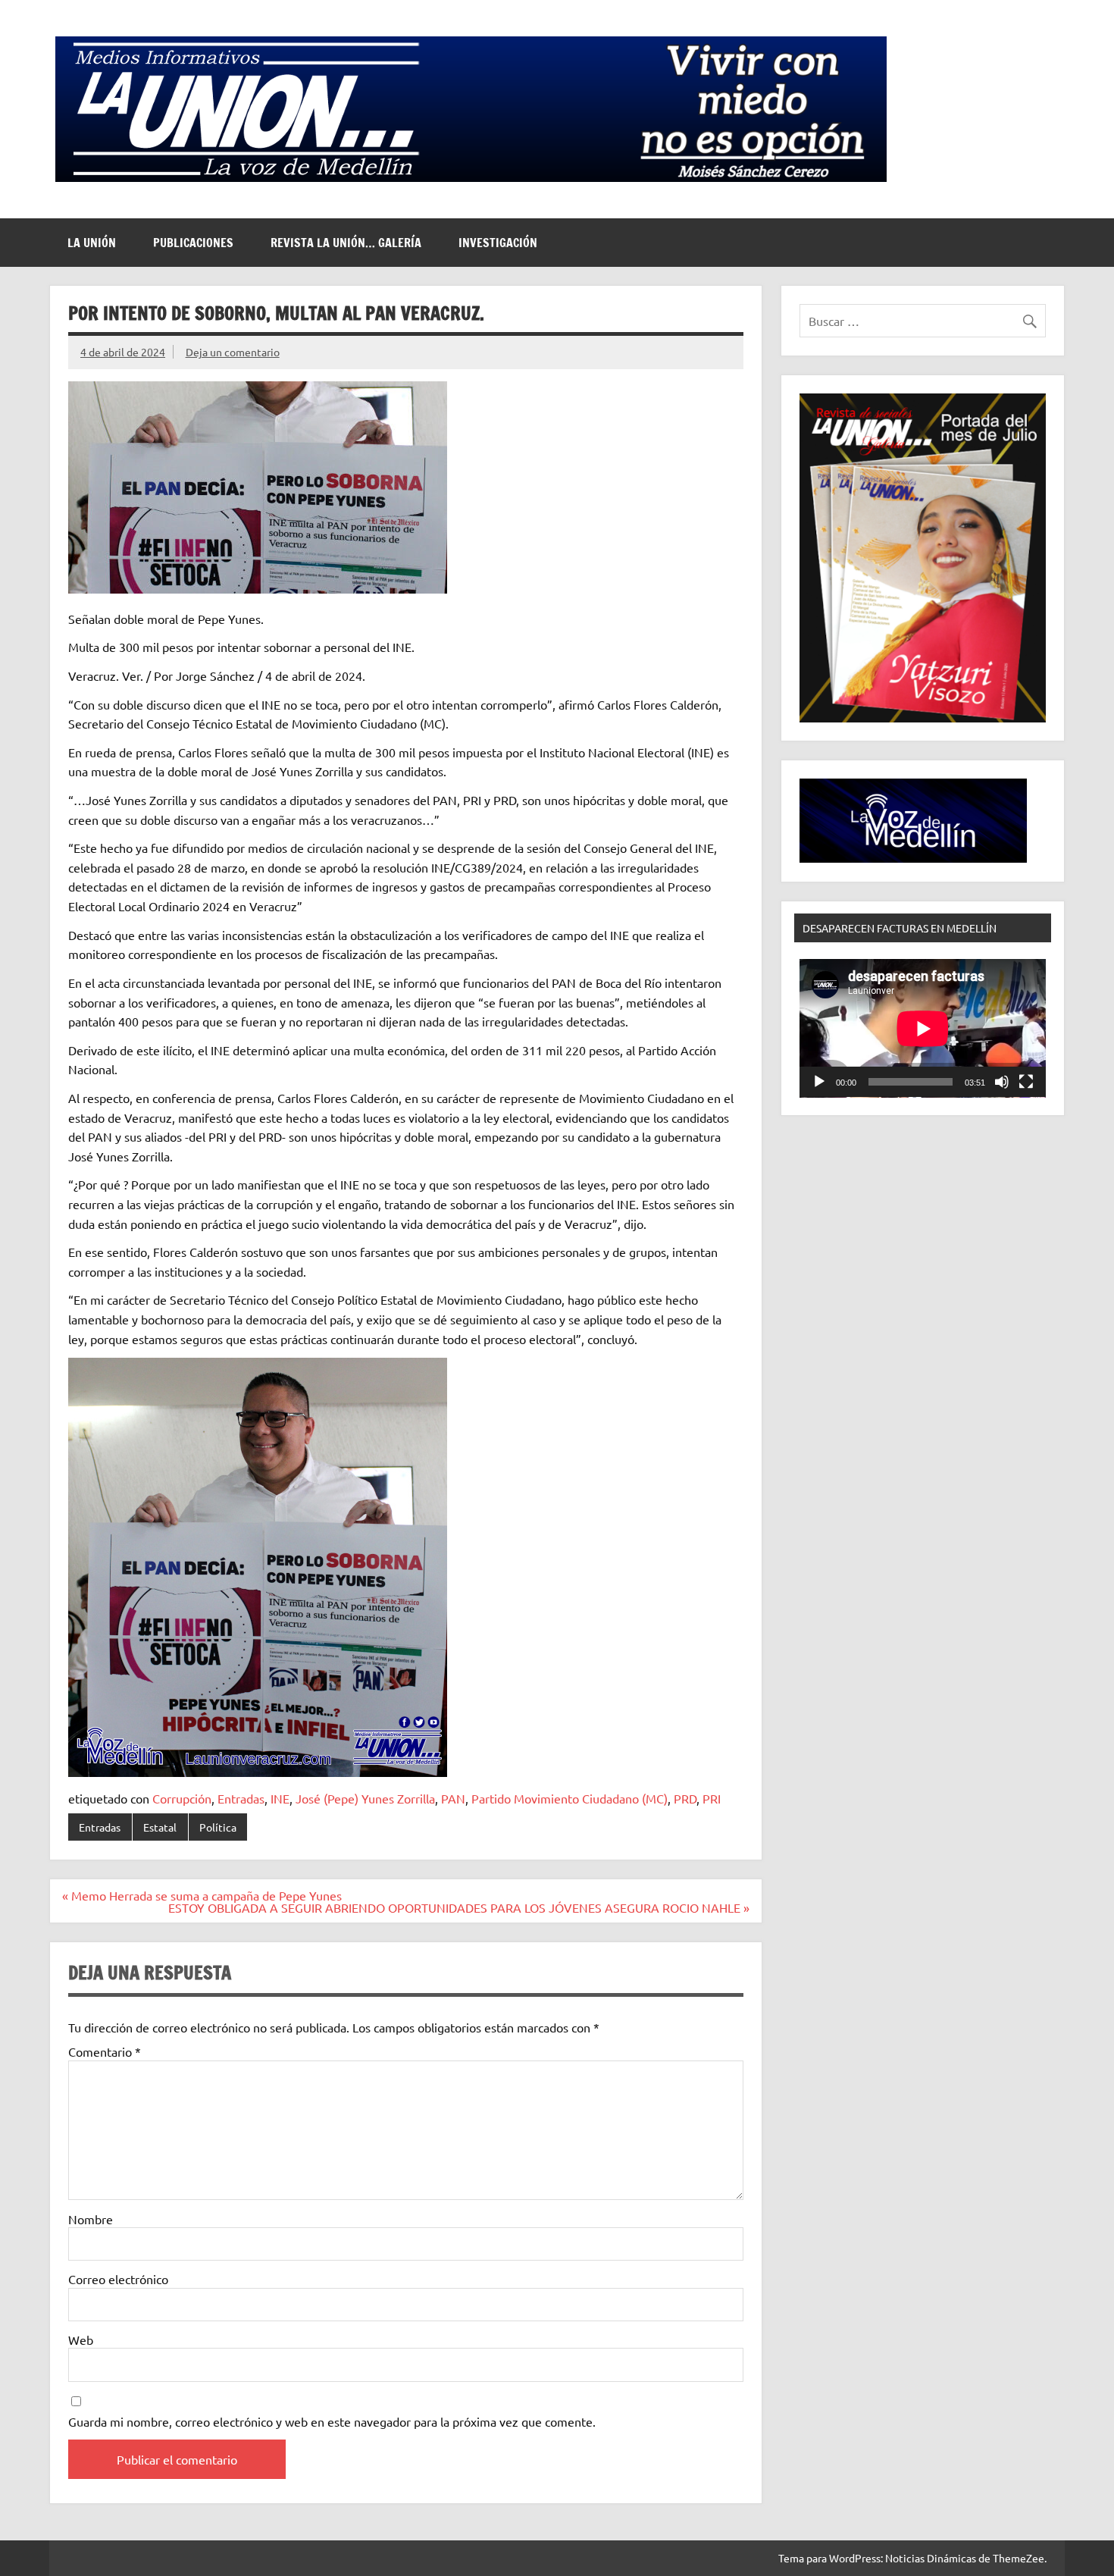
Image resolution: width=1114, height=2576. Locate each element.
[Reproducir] (819, 1082)
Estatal (160, 1827)
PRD (685, 1798)
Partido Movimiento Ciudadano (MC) (570, 1798)
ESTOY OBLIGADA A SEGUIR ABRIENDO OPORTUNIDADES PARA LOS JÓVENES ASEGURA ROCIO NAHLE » (459, 1907)
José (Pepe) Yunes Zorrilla (365, 1798)
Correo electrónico (118, 2279)
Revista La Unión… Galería (346, 243)
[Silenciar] (1002, 1082)
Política (218, 1827)
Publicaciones (193, 243)
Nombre (91, 2219)
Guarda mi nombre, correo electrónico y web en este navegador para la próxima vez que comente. (332, 2421)
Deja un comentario (233, 352)
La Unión (92, 243)
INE (280, 1798)
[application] (923, 1028)
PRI (712, 1798)
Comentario (105, 2051)
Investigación (498, 243)
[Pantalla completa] (1026, 1082)
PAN (453, 1798)
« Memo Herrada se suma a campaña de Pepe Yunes (202, 1895)
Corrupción (182, 1798)
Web (81, 2339)
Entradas (241, 1798)
